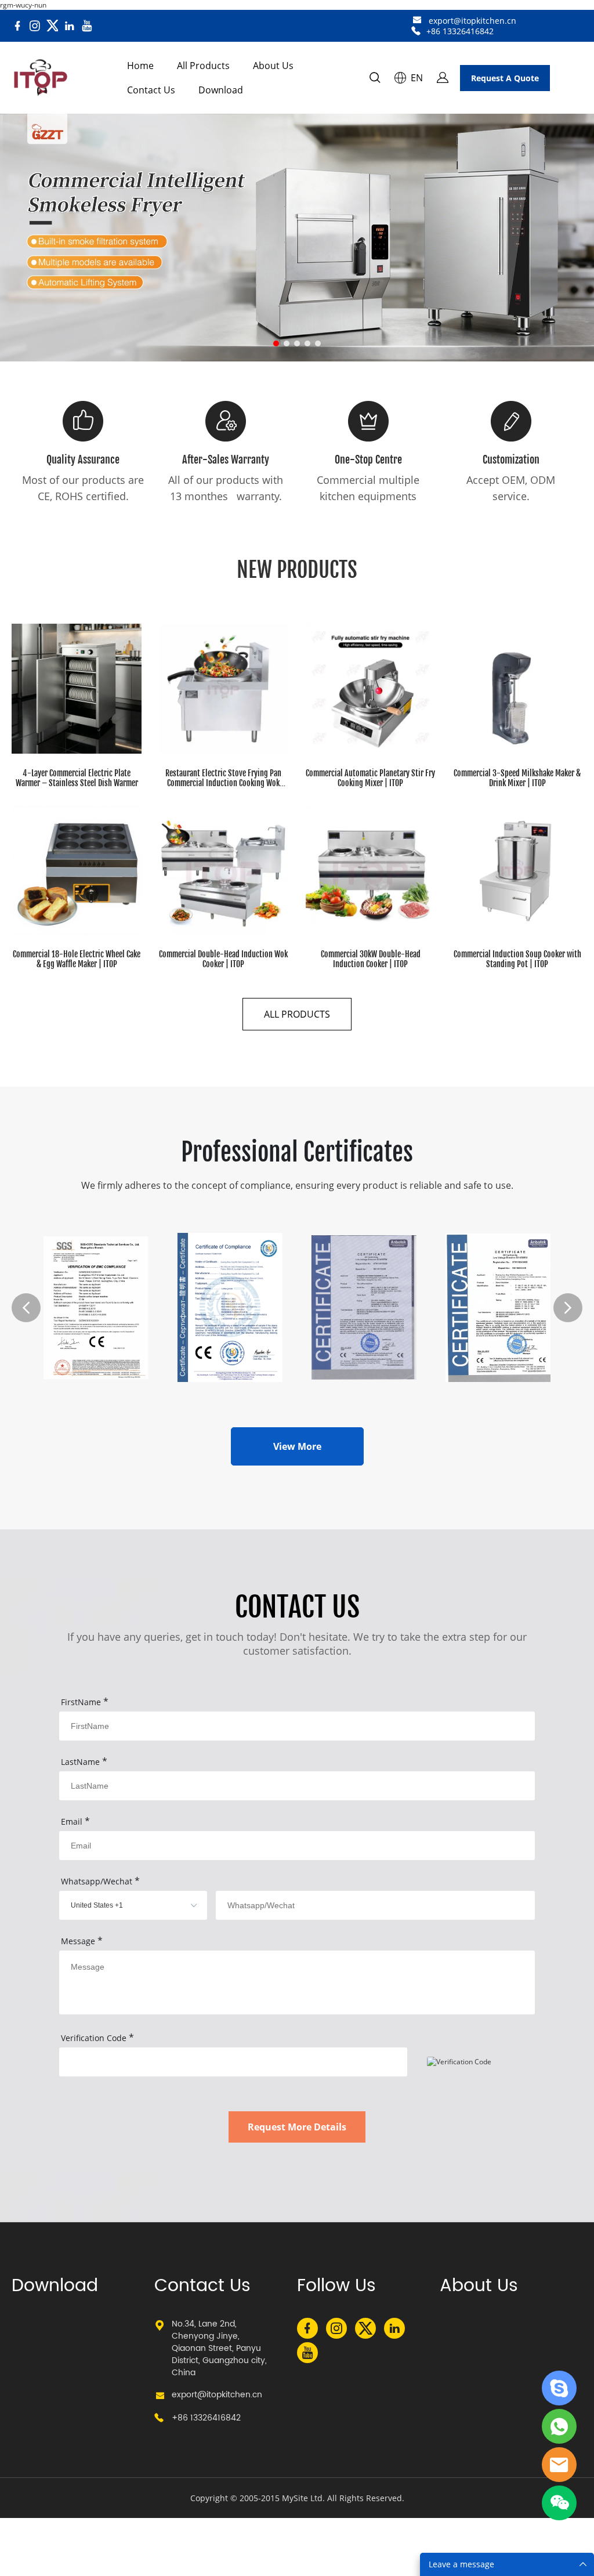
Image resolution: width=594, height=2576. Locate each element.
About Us (273, 66)
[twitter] (52, 26)
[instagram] (35, 26)
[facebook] (17, 26)
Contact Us (151, 90)
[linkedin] (70, 26)
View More (297, 1446)
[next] (568, 1308)
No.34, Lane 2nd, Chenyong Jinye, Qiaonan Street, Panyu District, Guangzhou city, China (219, 2348)
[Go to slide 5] (318, 343)
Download (221, 90)
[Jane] (559, 2388)
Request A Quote (505, 78)
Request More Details (297, 2127)
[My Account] (443, 78)
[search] (375, 79)
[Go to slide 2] (287, 343)
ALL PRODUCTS (297, 1014)
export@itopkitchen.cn (472, 21)
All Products (203, 66)
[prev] (26, 1308)
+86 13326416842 (460, 31)
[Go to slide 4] (307, 343)
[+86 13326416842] (416, 31)
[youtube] (87, 26)
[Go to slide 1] (276, 343)
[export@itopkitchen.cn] (417, 21)
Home (140, 66)
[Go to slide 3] (297, 343)
